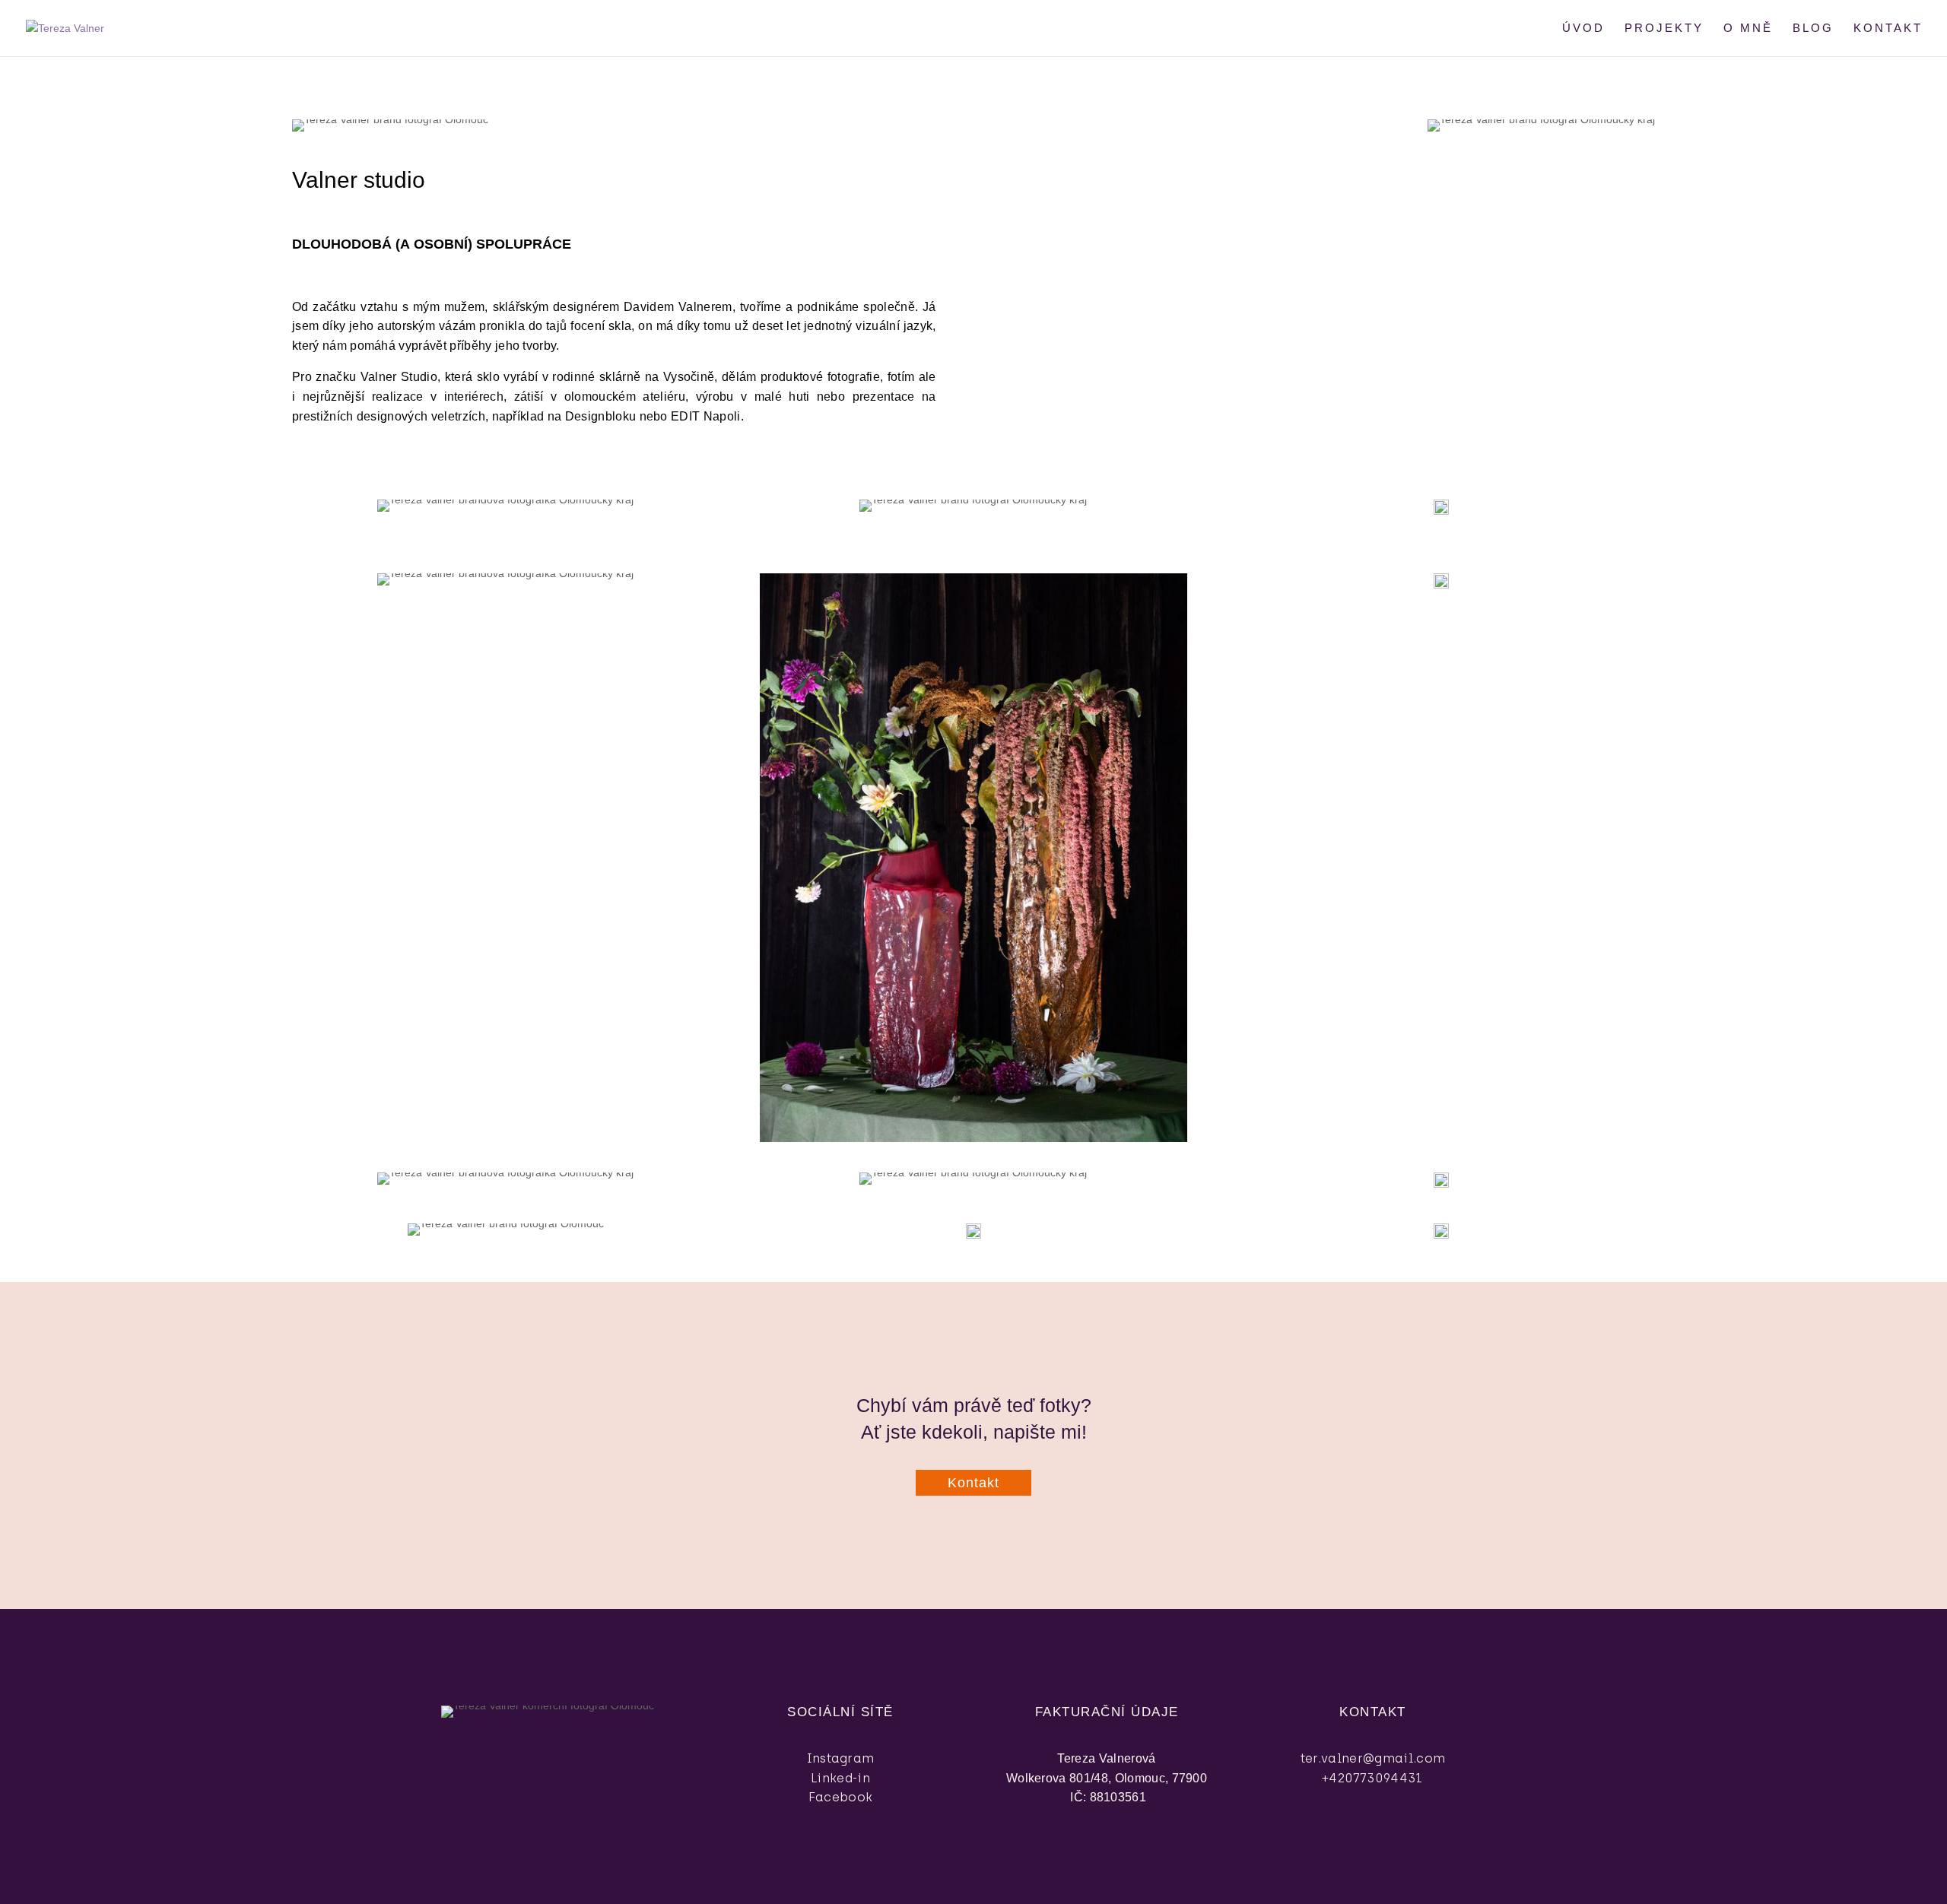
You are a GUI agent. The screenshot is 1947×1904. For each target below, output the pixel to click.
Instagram (841, 1758)
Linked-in (840, 1778)
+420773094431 (1372, 1778)
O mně (1748, 29)
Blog (1813, 29)
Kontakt (1888, 29)
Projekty (1664, 29)
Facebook (841, 1797)
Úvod (1583, 29)
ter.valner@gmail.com (1373, 1758)
